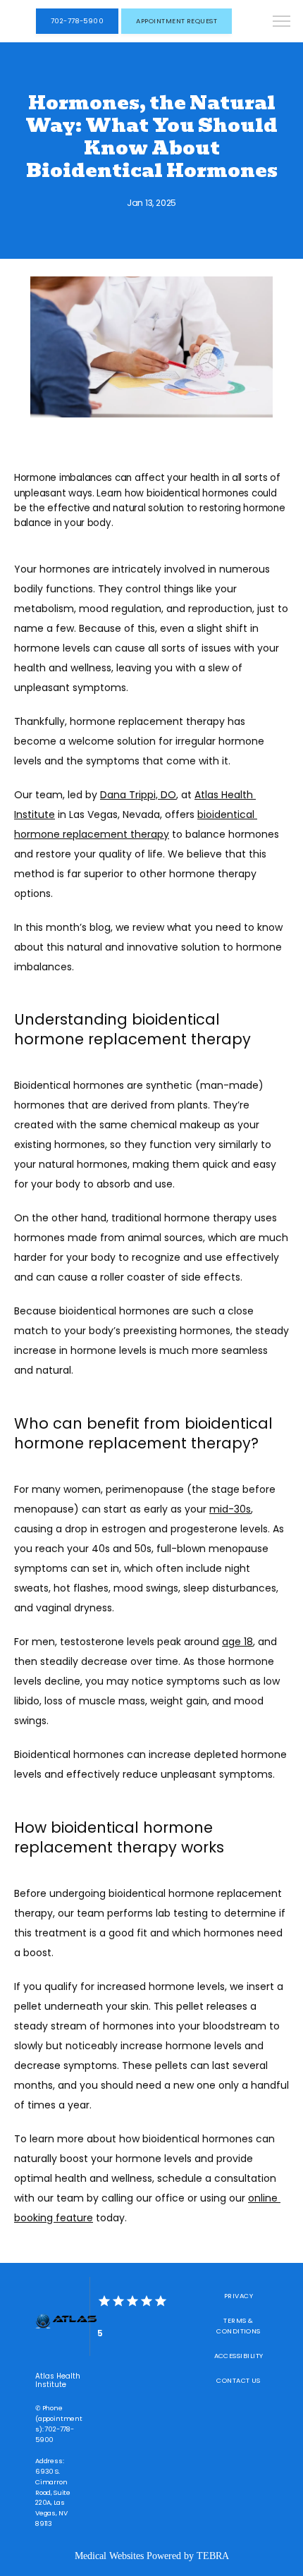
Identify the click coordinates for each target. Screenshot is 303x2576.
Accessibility (239, 2356)
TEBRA (213, 2556)
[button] (282, 23)
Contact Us (239, 2380)
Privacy (239, 2296)
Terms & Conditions (239, 2326)
